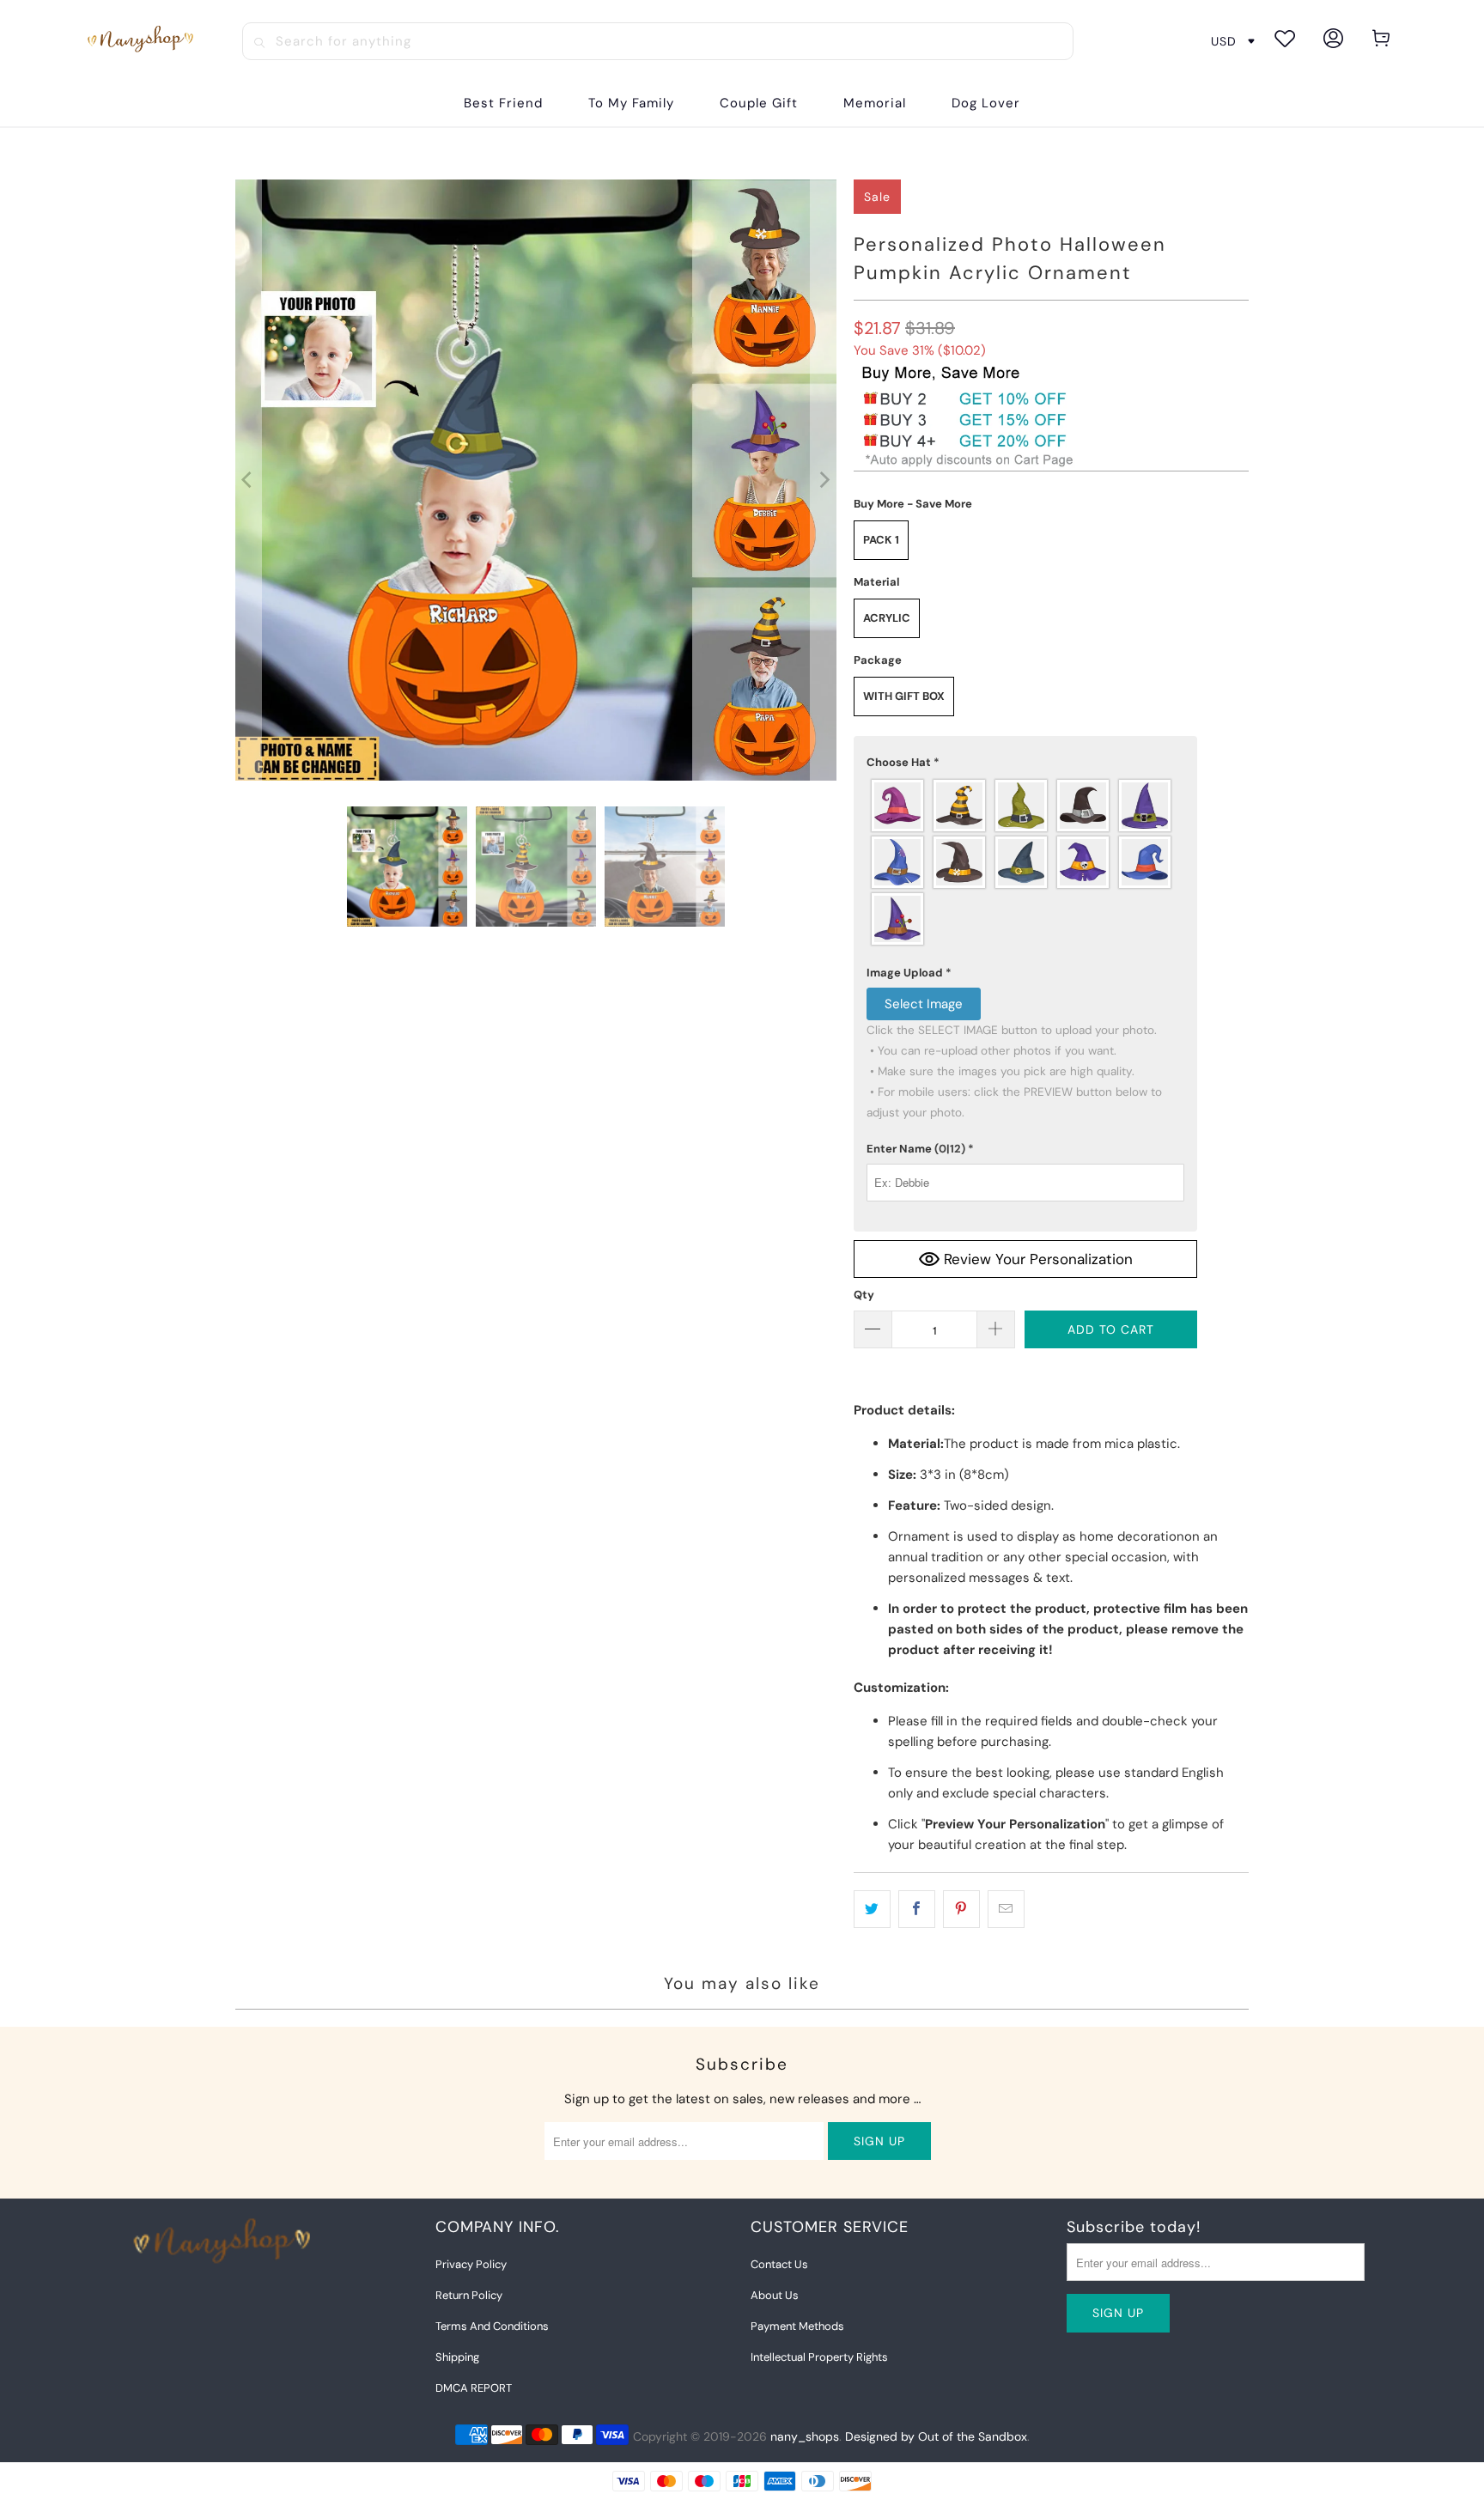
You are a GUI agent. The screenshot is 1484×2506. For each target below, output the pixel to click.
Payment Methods (797, 2326)
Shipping (457, 2357)
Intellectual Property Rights (819, 2357)
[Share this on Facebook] (917, 1909)
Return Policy (469, 2295)
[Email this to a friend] (1006, 1909)
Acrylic (887, 618)
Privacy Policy (471, 2264)
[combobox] (658, 41)
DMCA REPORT (474, 2388)
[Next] (824, 480)
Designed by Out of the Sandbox (936, 2436)
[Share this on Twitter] (872, 1909)
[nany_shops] (143, 41)
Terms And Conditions (492, 2326)
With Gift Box (904, 696)
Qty (864, 1295)
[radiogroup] (1025, 862)
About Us (775, 2295)
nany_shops (805, 2436)
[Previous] (248, 480)
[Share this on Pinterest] (961, 1909)
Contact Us (779, 2264)
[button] (1025, 763)
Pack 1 (881, 540)
